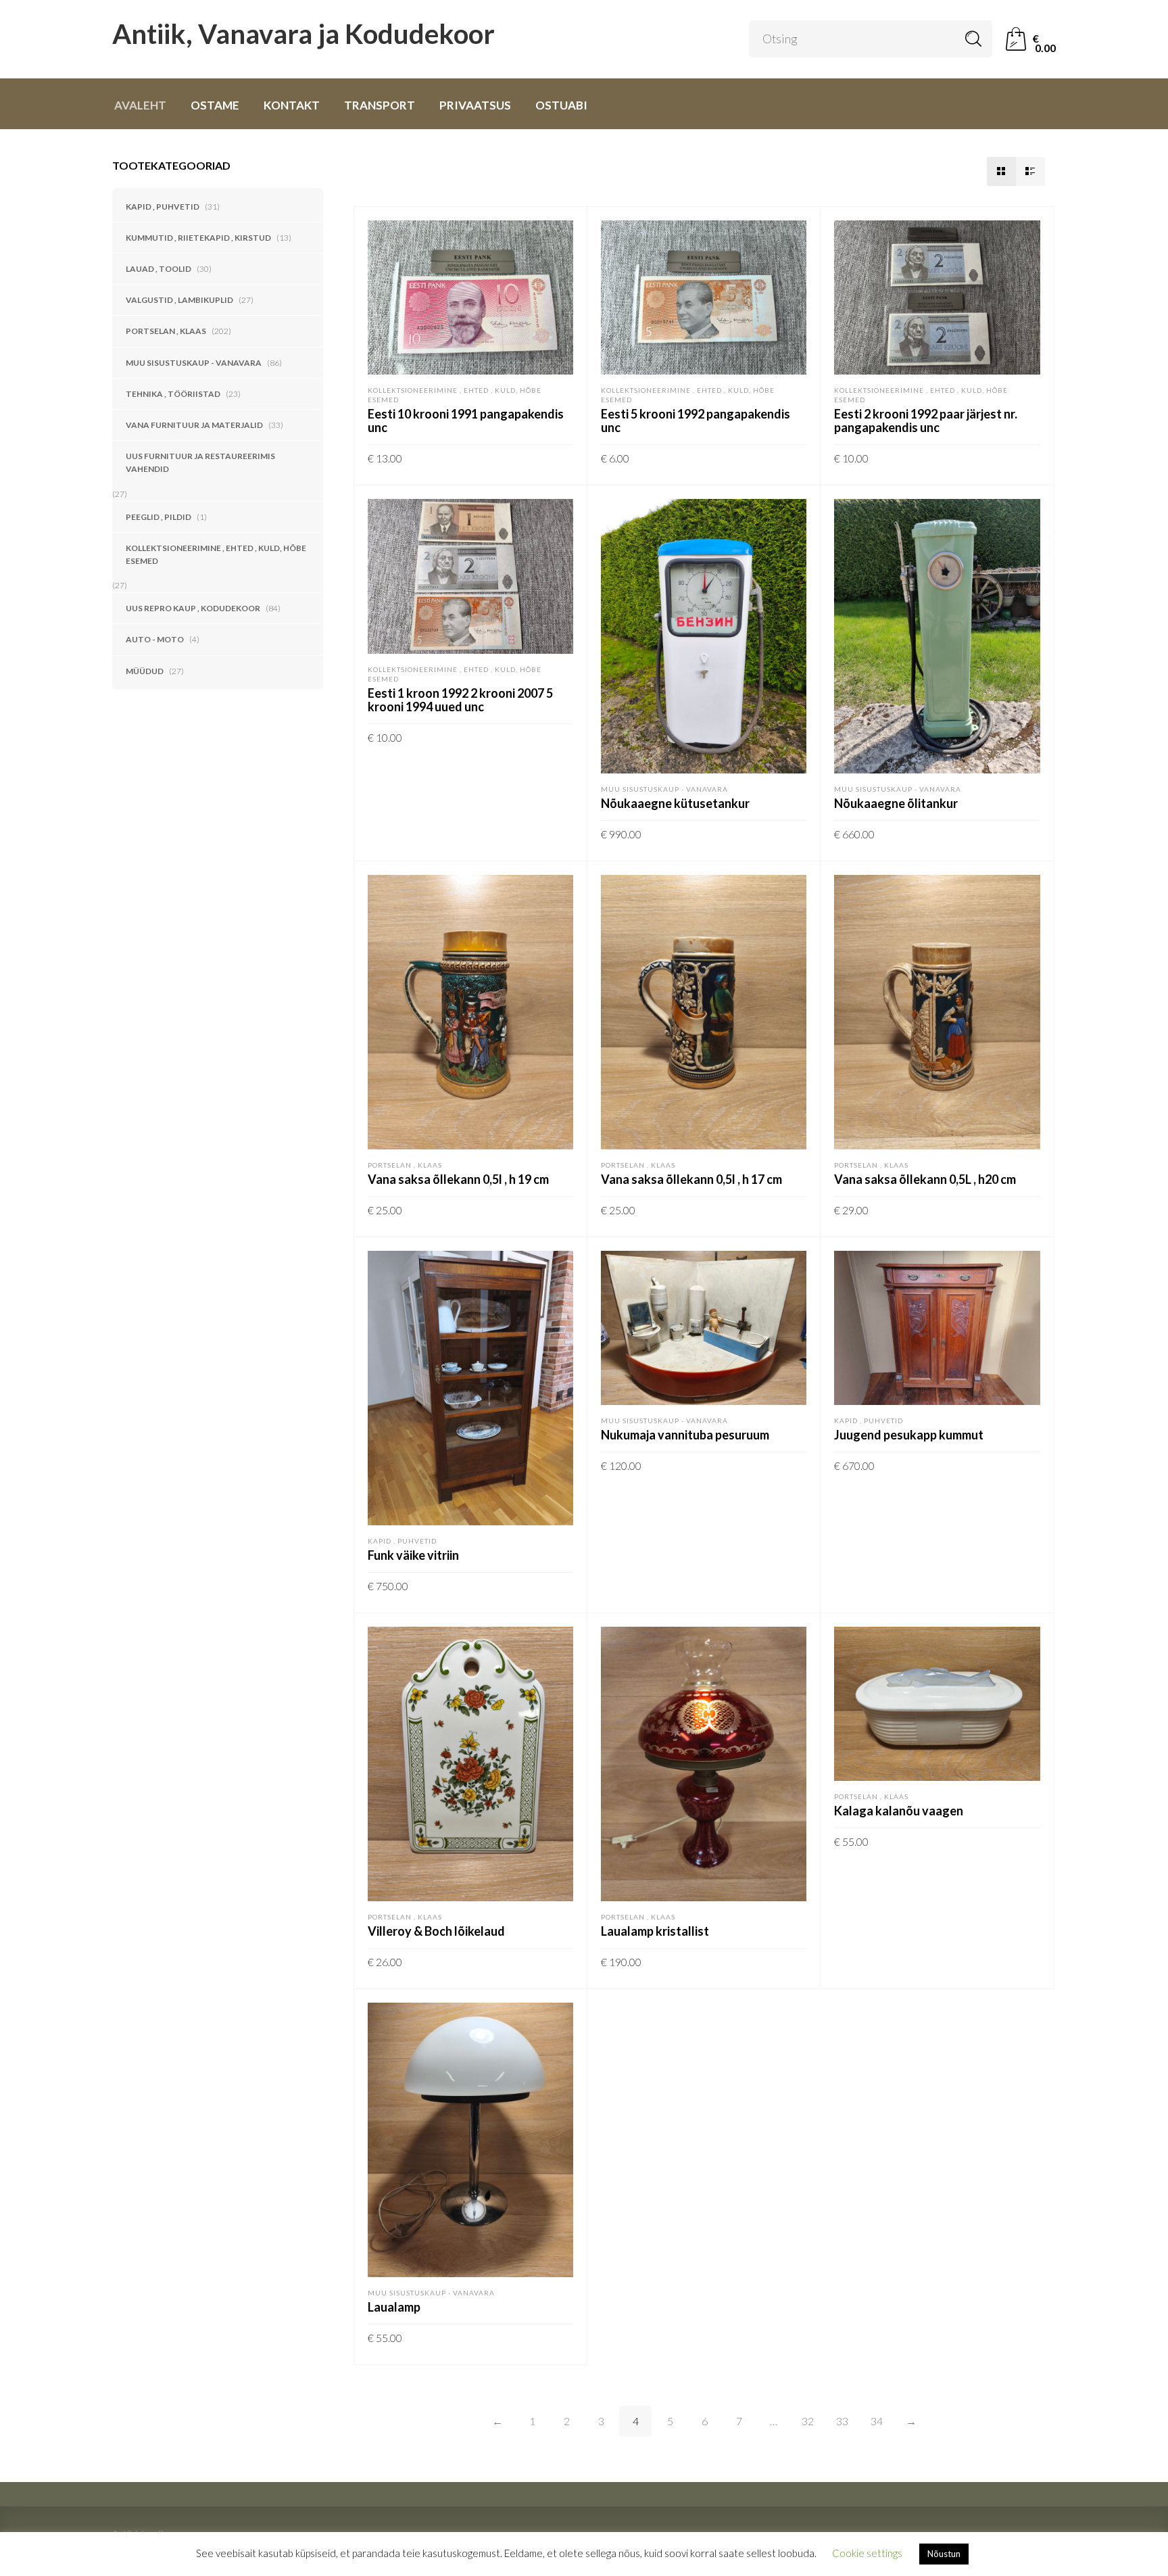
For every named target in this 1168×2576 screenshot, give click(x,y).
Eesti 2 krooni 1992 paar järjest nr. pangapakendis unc (926, 421)
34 (877, 2421)
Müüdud (145, 671)
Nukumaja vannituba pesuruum (685, 1435)
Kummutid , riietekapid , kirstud (198, 238)
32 (808, 2421)
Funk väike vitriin (413, 1555)
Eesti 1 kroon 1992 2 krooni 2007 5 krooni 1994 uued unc (460, 700)
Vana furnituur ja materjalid (194, 425)
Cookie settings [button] (867, 2553)
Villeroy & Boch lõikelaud (436, 1931)
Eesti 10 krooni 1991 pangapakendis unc (466, 421)
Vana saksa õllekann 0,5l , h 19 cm (458, 1179)
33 (842, 2421)
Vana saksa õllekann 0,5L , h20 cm (925, 1179)
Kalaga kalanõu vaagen (899, 1811)
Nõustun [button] (944, 2554)
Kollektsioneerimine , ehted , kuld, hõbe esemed (216, 554)
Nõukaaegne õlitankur (896, 803)
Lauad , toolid (159, 269)
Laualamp (394, 2307)
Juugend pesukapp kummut (909, 1435)
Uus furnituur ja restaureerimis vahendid (200, 462)
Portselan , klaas (166, 331)
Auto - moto (155, 639)
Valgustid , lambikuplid (179, 300)
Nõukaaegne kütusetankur (675, 803)
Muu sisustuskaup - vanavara (194, 363)
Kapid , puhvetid (163, 207)
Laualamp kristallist (655, 1931)
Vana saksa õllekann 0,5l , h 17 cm (691, 1179)
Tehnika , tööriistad (173, 394)
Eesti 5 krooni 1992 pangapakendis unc (696, 421)
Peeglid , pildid (159, 517)
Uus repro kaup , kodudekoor (193, 608)
